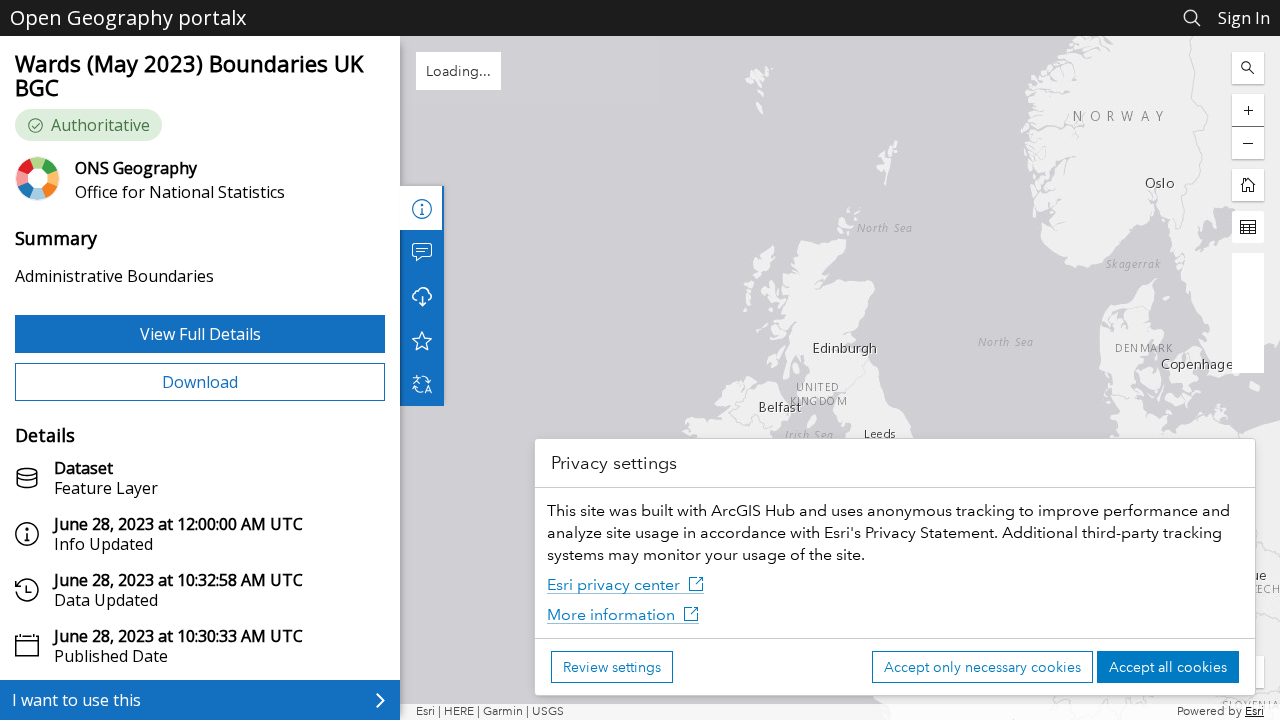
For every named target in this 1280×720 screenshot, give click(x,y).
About (422, 208)
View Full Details (200, 334)
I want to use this (76, 700)
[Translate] (422, 384)
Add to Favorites (422, 340)
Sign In (1244, 18)
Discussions (422, 252)
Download (200, 382)
